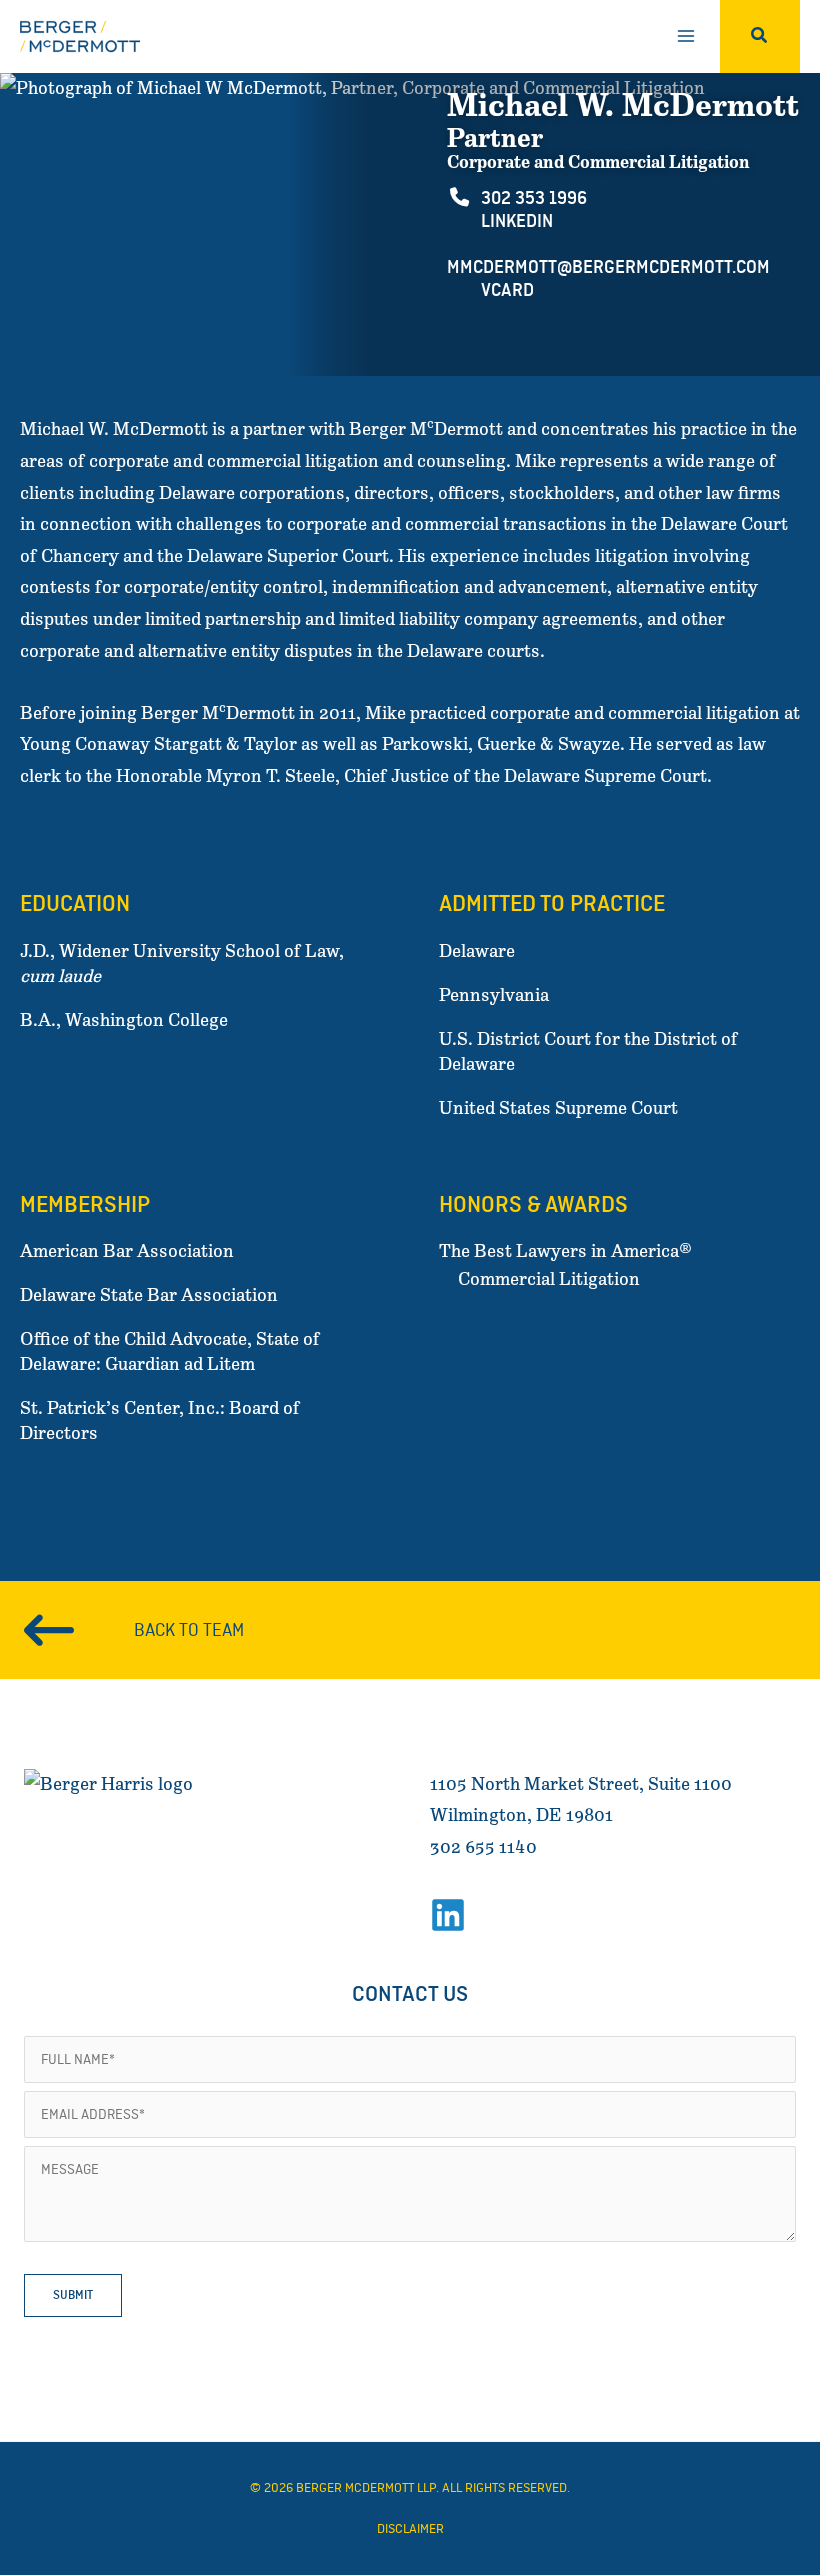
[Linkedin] (448, 1915)
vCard (505, 290)
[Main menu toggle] (685, 36)
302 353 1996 (532, 198)
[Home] (124, 1794)
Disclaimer (410, 2528)
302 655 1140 (483, 1847)
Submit (73, 2295)
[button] (760, 36)
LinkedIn (515, 221)
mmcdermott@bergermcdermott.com (608, 267)
